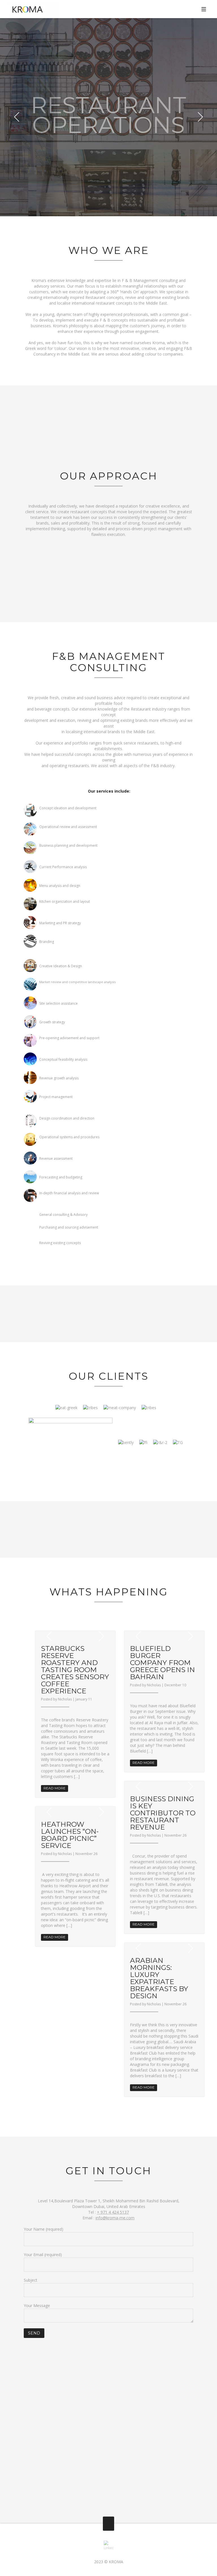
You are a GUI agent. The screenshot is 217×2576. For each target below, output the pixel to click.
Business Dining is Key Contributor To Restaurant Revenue (163, 1813)
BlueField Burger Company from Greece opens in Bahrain (162, 1663)
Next (200, 117)
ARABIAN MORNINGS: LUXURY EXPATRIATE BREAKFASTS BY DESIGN (159, 1978)
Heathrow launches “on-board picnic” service (70, 1835)
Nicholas (65, 1699)
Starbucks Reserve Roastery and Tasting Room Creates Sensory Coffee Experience (75, 1670)
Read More (55, 1788)
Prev (17, 117)
